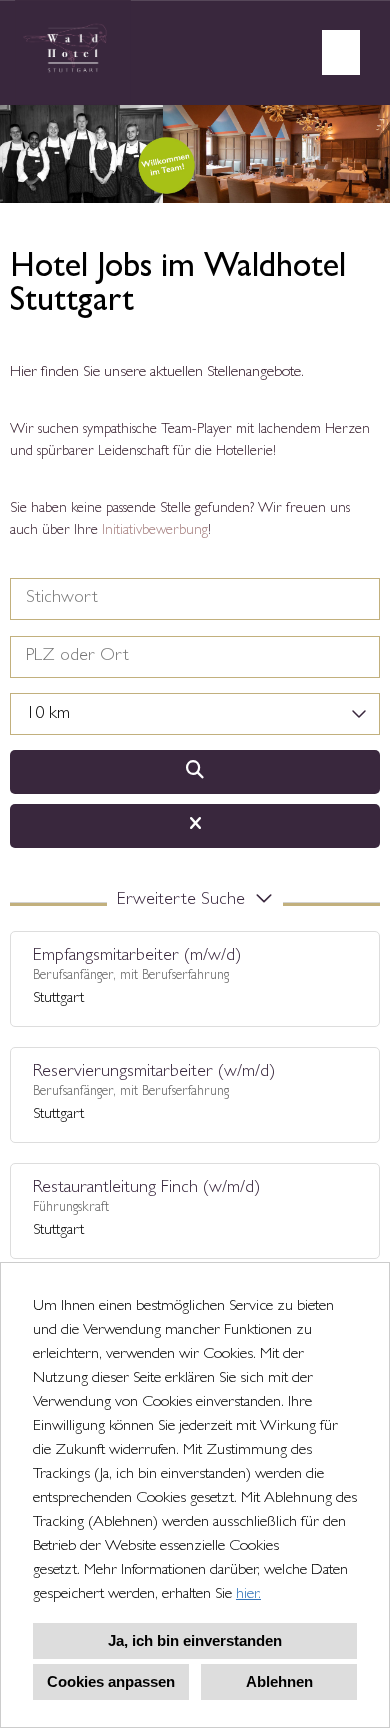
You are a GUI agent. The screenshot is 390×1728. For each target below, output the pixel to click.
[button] (195, 904)
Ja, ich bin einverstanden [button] (195, 1640)
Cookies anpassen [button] (111, 1681)
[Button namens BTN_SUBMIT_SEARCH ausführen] (195, 772)
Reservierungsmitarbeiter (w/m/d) (154, 1073)
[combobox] (195, 714)
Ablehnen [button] (279, 1681)
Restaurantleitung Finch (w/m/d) (146, 1189)
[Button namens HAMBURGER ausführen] (341, 52)
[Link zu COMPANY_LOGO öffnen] (73, 52)
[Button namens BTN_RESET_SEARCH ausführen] (195, 826)
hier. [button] (248, 1595)
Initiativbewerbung (155, 531)
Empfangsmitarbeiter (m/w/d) (137, 957)
